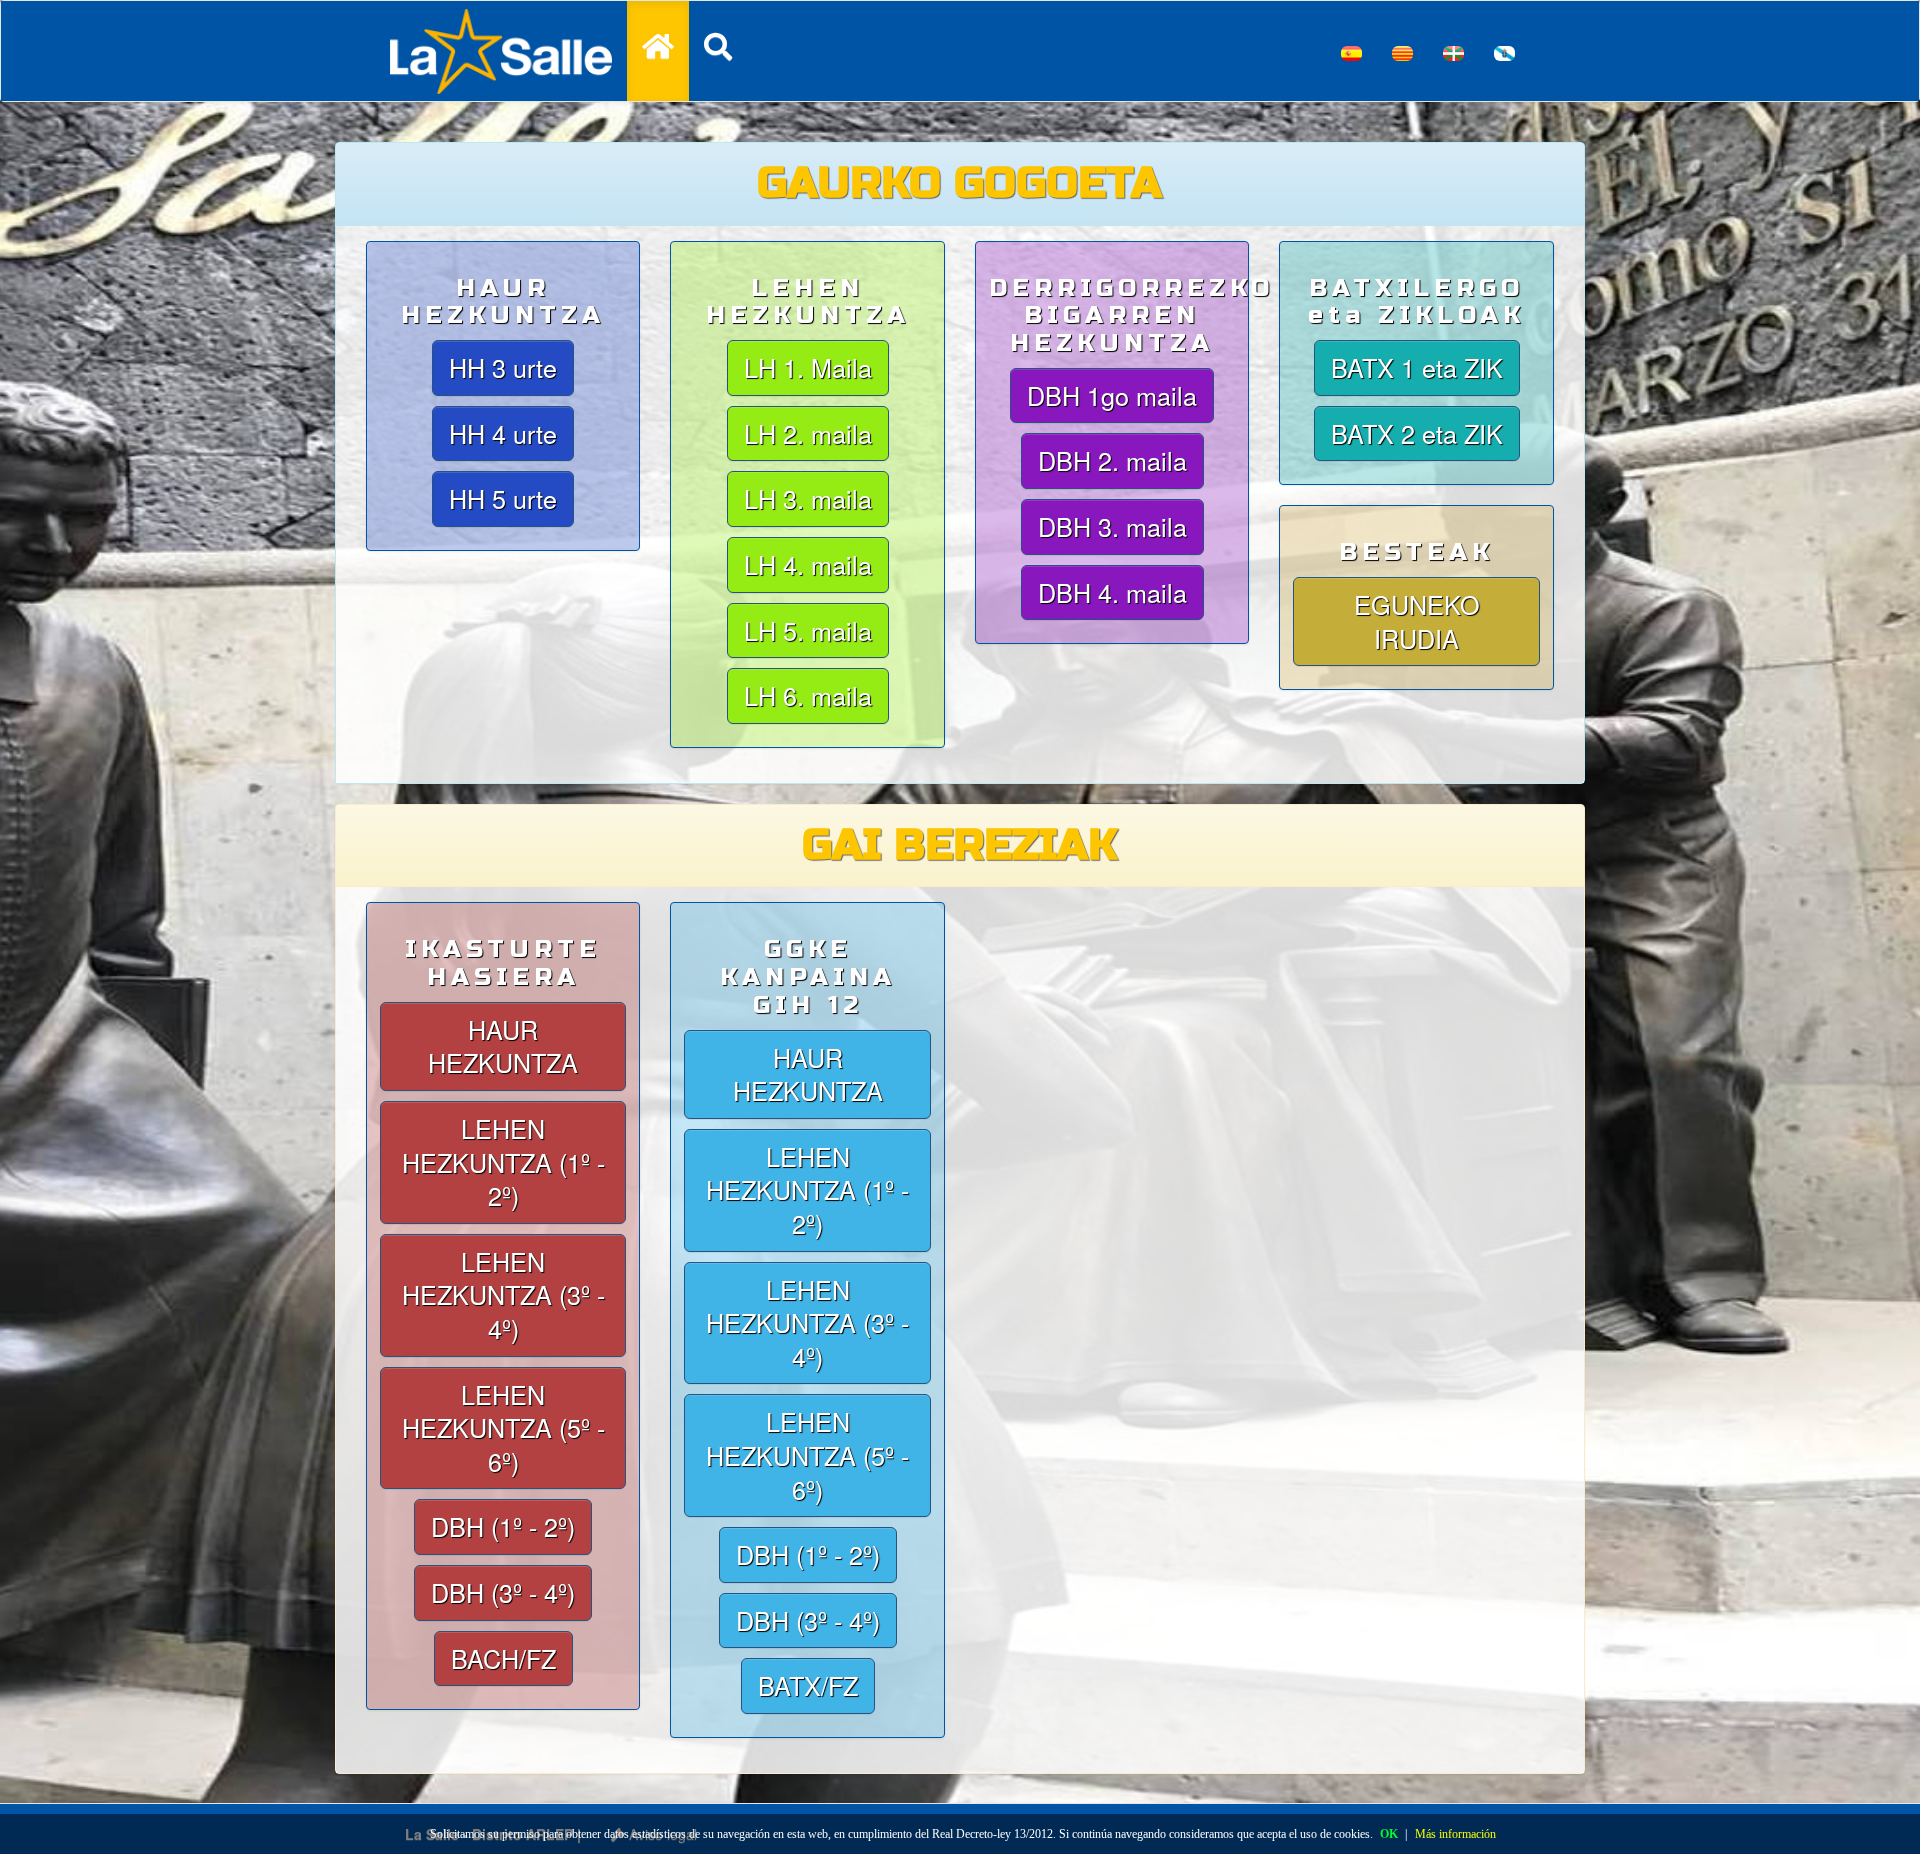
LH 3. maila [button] (808, 498)
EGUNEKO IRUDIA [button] (1417, 621)
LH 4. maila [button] (808, 564)
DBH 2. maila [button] (1112, 460)
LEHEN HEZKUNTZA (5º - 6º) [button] (503, 1427)
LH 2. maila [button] (808, 433)
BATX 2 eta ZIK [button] (1417, 433)
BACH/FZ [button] (503, 1658)
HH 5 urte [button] (503, 498)
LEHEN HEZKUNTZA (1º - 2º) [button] (503, 1161)
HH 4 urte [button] (503, 433)
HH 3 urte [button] (503, 367)
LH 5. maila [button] (808, 630)
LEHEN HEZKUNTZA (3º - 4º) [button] (503, 1294)
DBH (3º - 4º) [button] (503, 1592)
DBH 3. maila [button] (1112, 526)
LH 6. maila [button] (808, 695)
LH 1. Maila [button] (808, 367)
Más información (1455, 1834)
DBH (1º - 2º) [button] (503, 1526)
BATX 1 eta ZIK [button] (1417, 367)
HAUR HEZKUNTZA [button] (503, 1046)
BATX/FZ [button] (808, 1685)
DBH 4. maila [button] (1112, 592)
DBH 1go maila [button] (1112, 395)
